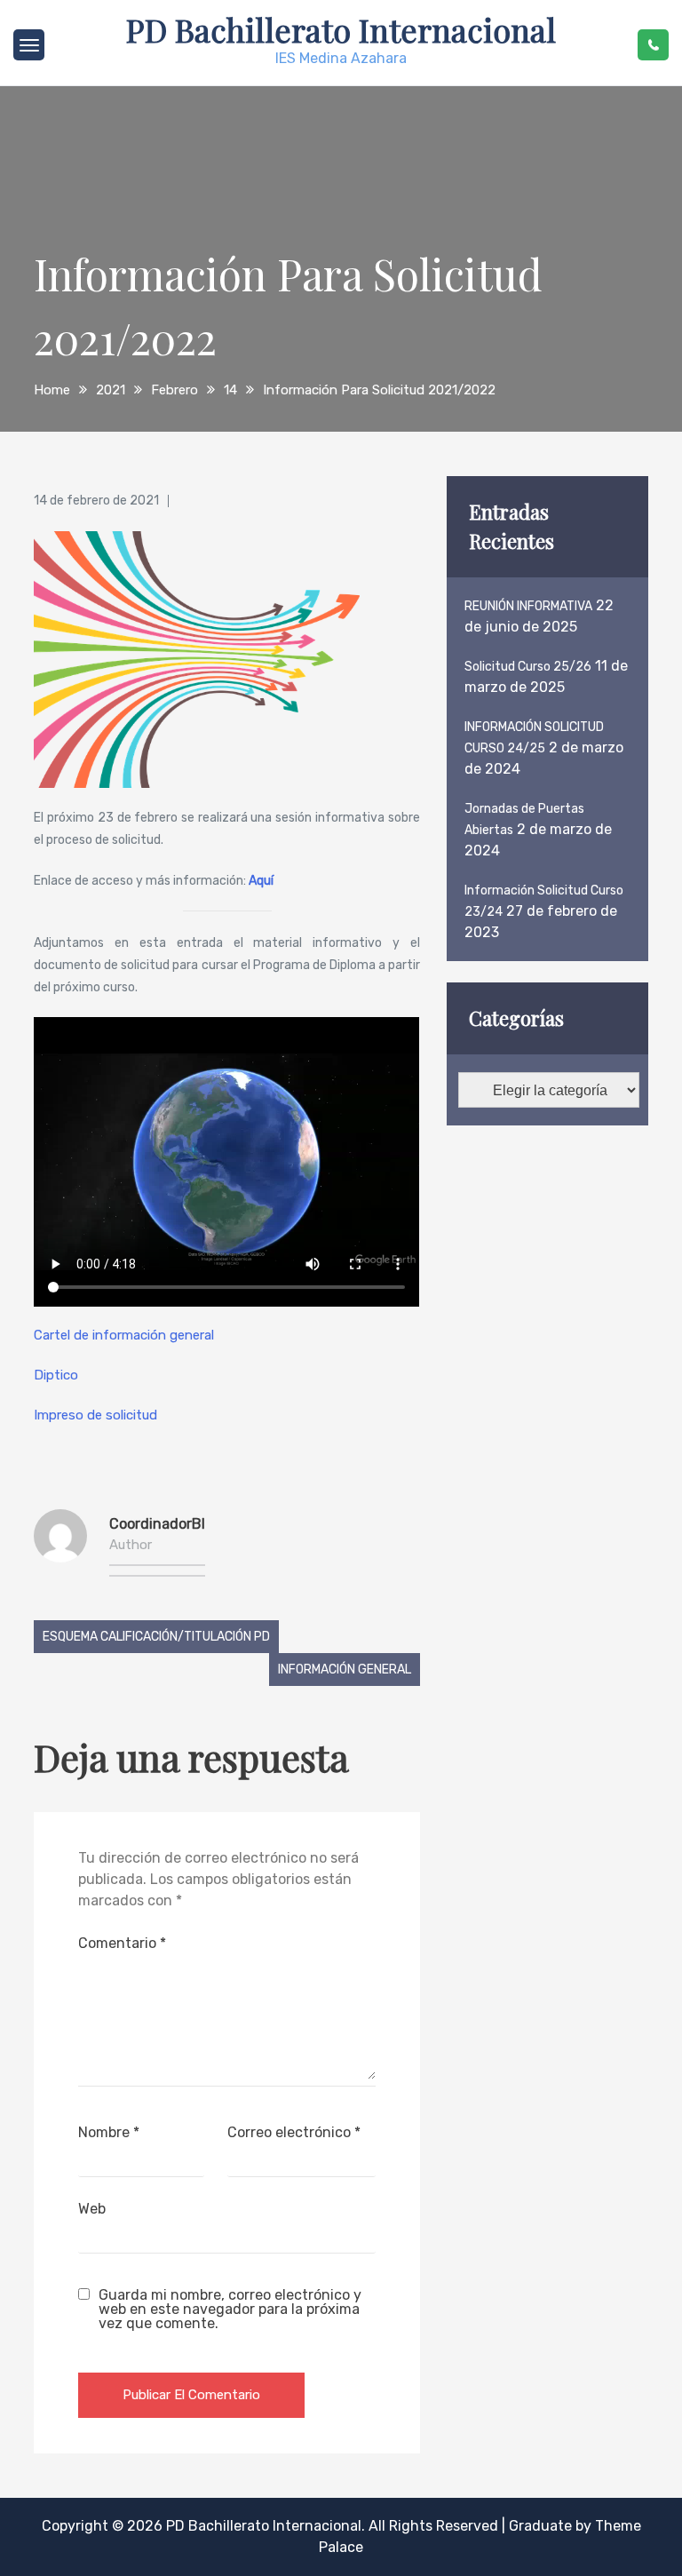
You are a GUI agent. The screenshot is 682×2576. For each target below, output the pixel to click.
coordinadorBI (157, 1524)
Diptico (56, 1375)
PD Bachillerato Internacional (341, 29)
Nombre (109, 2132)
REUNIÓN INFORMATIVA (528, 606)
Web (92, 2209)
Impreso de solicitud (95, 1415)
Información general (345, 1670)
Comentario (122, 1943)
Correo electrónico (294, 2132)
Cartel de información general (124, 1335)
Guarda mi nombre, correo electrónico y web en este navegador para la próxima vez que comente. (230, 2310)
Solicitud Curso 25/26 (528, 667)
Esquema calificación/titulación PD (156, 1637)
